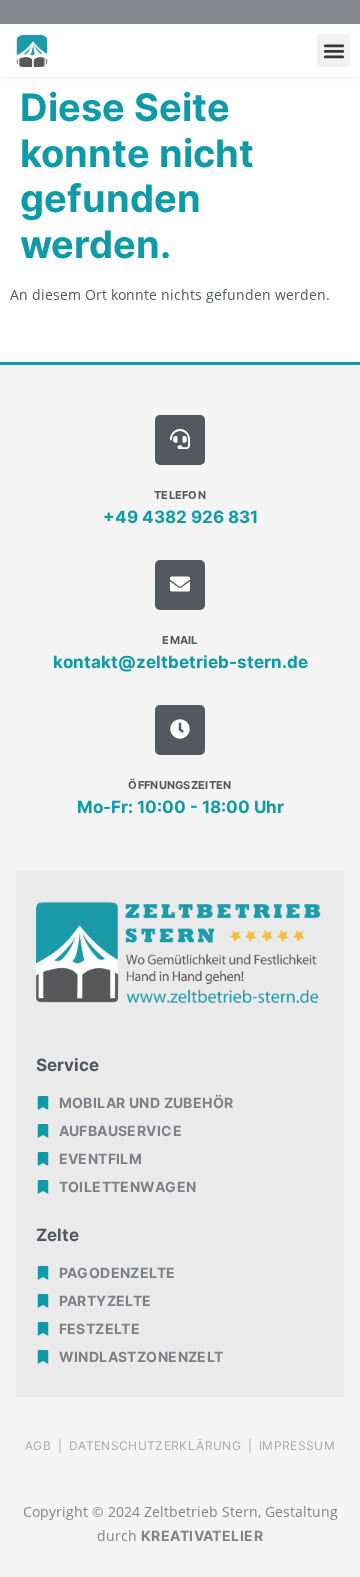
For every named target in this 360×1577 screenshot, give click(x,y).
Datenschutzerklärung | (164, 1445)
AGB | (47, 1445)
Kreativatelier (202, 1535)
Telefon (180, 495)
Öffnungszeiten (180, 785)
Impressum (297, 1445)
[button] (333, 50)
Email (180, 640)
